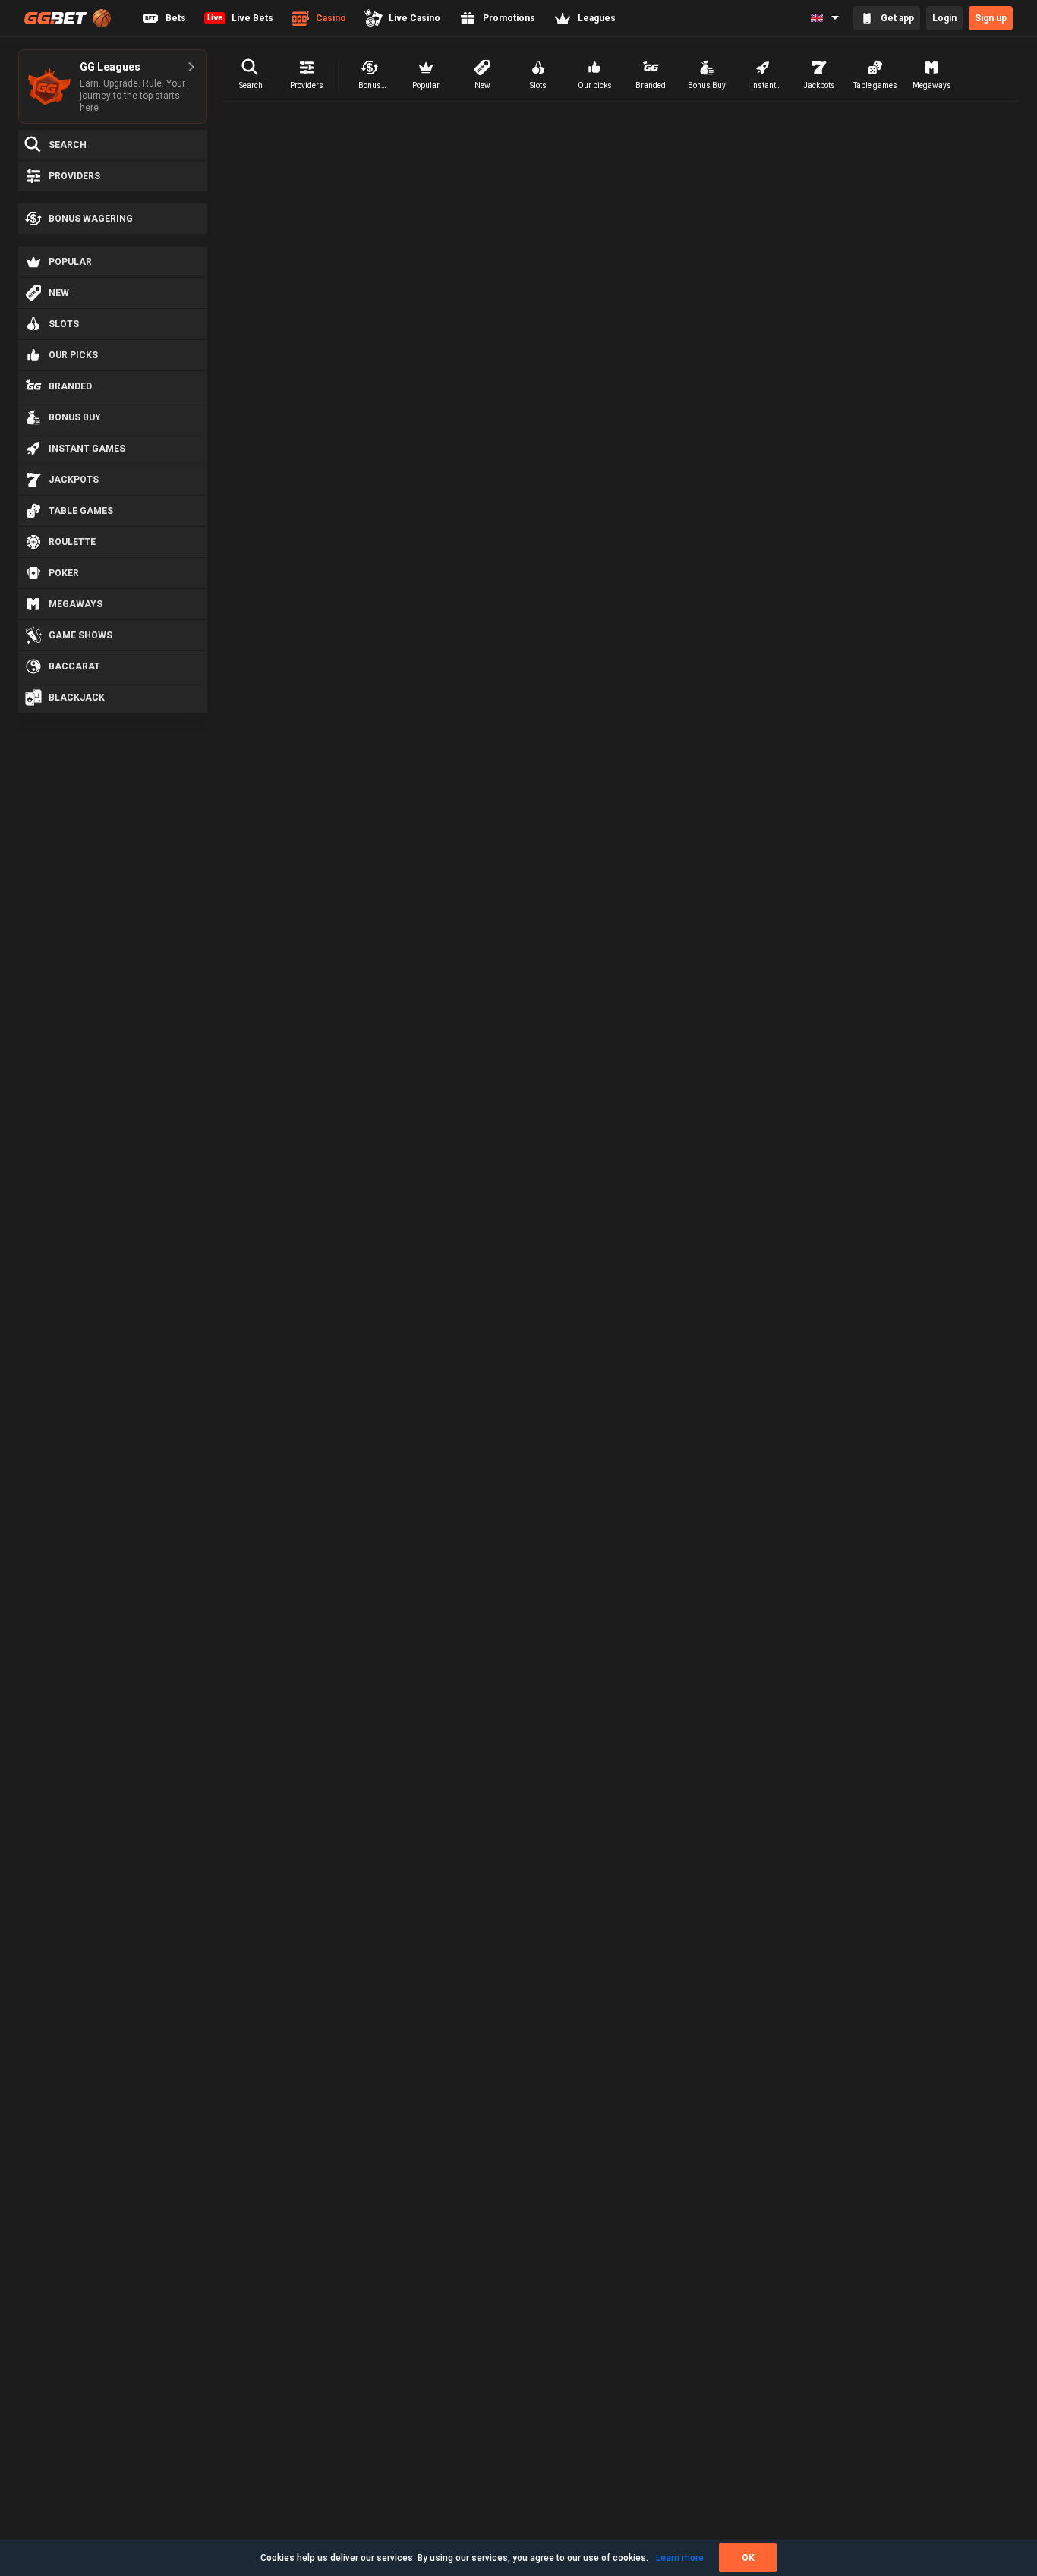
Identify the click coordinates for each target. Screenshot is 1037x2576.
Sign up (991, 18)
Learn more (680, 2558)
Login (944, 18)
